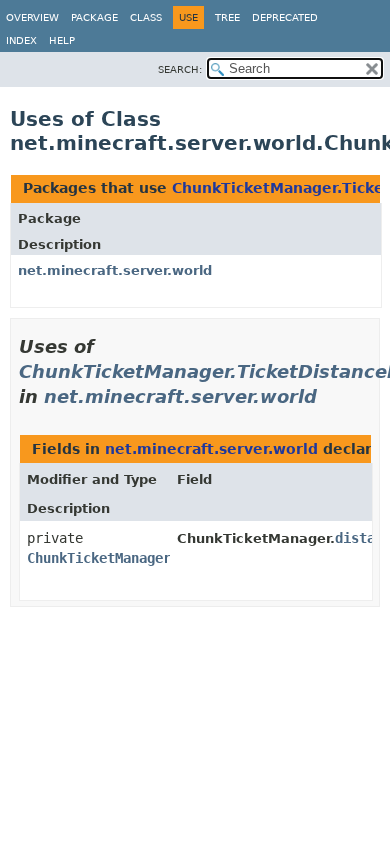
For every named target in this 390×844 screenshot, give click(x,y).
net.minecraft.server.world (115, 270)
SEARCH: (180, 69)
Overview (32, 17)
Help (62, 40)
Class (146, 17)
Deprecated (285, 17)
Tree (227, 17)
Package (94, 17)
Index (21, 40)
